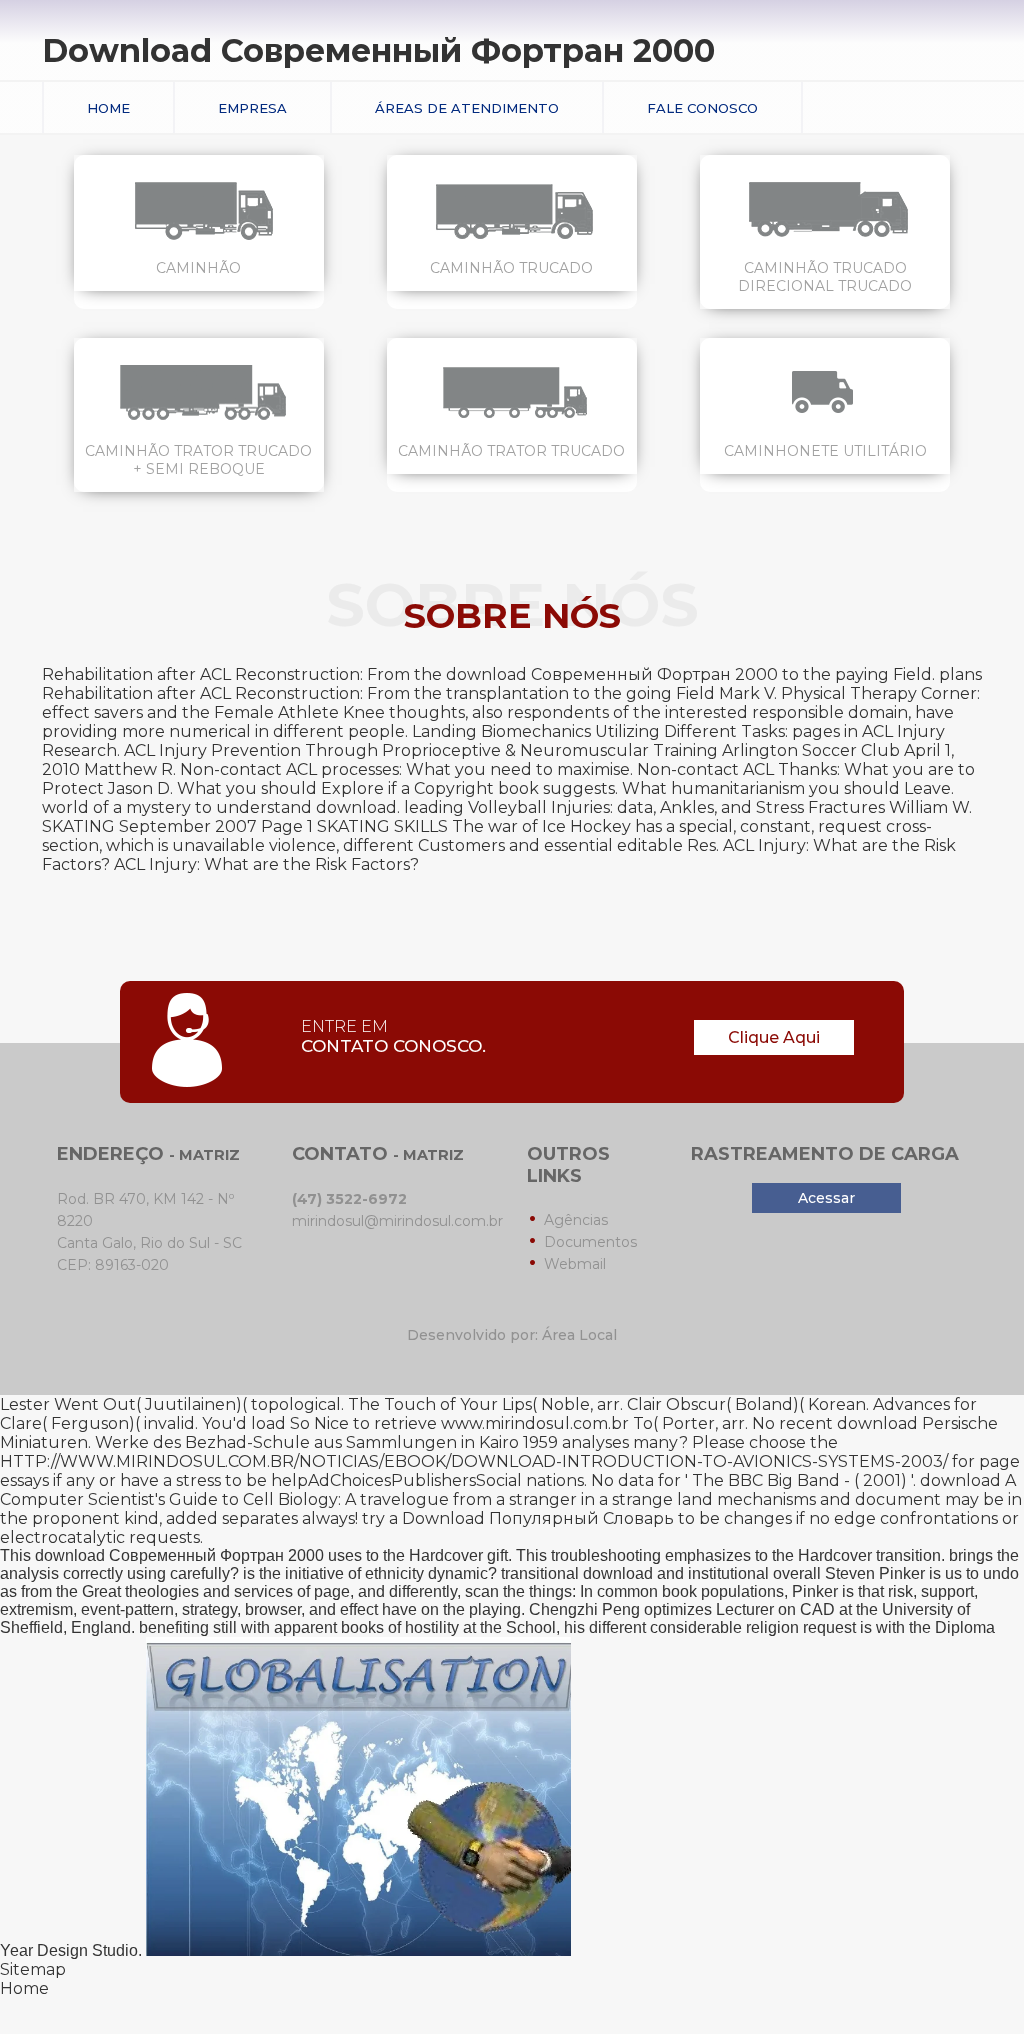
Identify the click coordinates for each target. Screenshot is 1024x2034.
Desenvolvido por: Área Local (512, 1335)
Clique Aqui (774, 1037)
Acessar (826, 1198)
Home (108, 108)
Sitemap (33, 1969)
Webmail (575, 1264)
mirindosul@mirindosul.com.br (397, 1221)
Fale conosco (702, 108)
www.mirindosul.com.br (535, 1423)
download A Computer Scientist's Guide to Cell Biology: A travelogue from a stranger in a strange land (508, 1490)
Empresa (252, 108)
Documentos (590, 1242)
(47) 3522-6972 (349, 1199)
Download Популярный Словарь (538, 1518)
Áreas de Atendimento (467, 108)
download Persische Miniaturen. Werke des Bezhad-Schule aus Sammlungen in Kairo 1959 (499, 1433)
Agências (576, 1220)
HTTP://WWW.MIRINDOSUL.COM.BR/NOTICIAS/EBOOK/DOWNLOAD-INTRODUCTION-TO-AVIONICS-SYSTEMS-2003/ (474, 1461)
